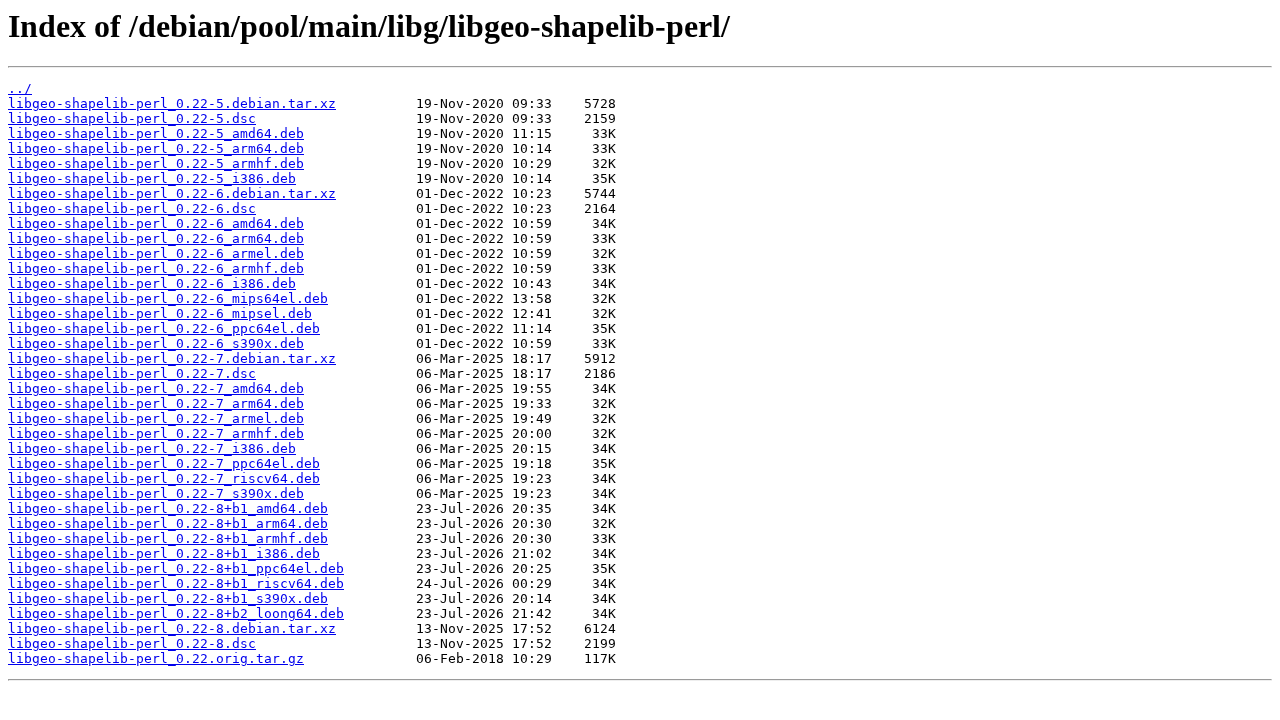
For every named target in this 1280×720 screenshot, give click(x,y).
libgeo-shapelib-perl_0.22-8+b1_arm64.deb (168, 523)
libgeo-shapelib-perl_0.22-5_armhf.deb (156, 163)
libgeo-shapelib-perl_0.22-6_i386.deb (152, 283)
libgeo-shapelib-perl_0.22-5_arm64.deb (156, 148)
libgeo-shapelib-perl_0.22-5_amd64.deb (156, 133)
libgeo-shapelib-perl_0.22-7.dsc (132, 373)
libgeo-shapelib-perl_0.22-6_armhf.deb (156, 268)
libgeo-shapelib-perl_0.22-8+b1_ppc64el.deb (176, 568)
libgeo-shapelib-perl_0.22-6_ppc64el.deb (164, 328)
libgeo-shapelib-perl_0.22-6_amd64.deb (156, 223)
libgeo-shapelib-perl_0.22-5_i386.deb (152, 178)
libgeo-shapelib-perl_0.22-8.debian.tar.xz (172, 628)
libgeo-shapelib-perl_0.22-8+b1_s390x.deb (168, 598)
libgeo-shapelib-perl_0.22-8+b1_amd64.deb (168, 508)
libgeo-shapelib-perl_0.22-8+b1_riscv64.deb (176, 583)
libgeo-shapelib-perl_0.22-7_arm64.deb (156, 403)
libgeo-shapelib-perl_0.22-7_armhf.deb (156, 433)
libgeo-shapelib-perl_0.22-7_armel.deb (156, 418)
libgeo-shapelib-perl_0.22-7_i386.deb (152, 448)
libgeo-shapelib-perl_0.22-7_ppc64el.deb (164, 463)
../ (20, 88)
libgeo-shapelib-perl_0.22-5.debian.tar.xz (172, 103)
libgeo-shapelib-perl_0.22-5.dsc (132, 118)
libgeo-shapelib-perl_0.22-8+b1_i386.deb (164, 553)
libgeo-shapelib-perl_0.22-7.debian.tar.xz (172, 358)
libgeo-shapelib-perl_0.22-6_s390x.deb (156, 343)
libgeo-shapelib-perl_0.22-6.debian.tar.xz (172, 193)
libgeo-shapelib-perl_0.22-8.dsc (132, 643)
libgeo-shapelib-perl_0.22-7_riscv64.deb (164, 478)
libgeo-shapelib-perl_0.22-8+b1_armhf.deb (168, 538)
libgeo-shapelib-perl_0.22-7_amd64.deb (156, 388)
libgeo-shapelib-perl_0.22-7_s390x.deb (156, 493)
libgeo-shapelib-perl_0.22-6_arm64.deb (156, 238)
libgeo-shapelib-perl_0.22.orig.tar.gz (156, 658)
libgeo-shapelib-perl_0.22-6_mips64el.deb (168, 298)
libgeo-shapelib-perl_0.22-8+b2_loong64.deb (176, 613)
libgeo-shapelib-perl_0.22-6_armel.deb (156, 253)
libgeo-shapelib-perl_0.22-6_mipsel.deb (160, 313)
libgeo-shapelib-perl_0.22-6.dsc (132, 208)
